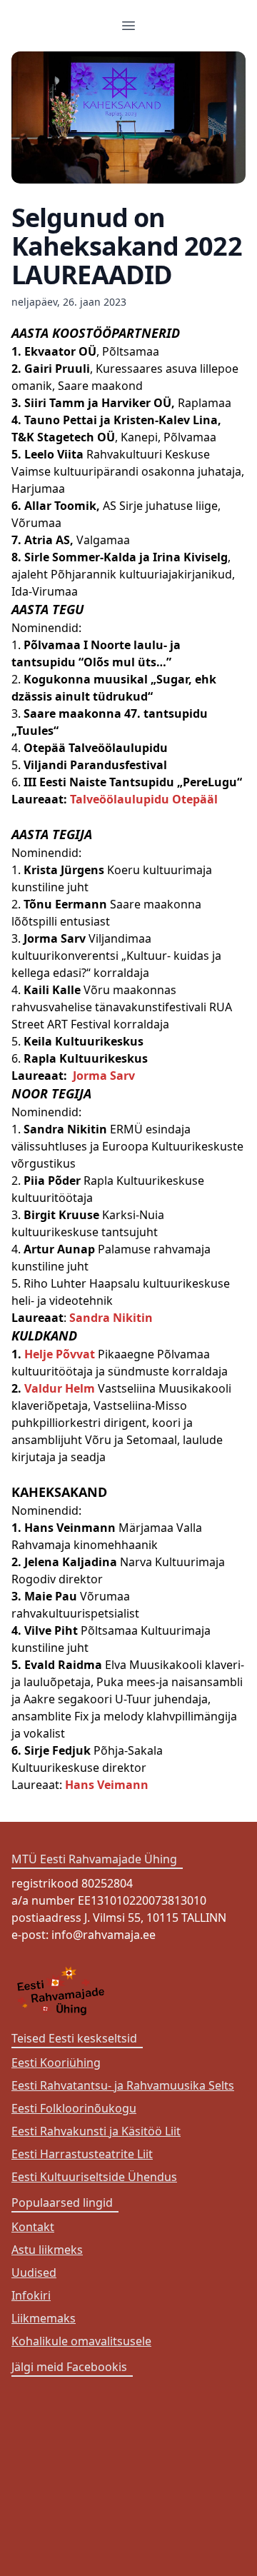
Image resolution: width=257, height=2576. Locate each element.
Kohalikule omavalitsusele (81, 2341)
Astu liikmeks (47, 2250)
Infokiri (31, 2295)
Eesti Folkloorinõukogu (74, 2108)
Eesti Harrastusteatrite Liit (82, 2154)
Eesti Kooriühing (56, 2063)
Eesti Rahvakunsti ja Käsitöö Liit (96, 2131)
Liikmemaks (44, 2318)
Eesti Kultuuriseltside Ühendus (94, 2177)
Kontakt (33, 2227)
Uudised (34, 2272)
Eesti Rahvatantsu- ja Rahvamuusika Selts (123, 2085)
